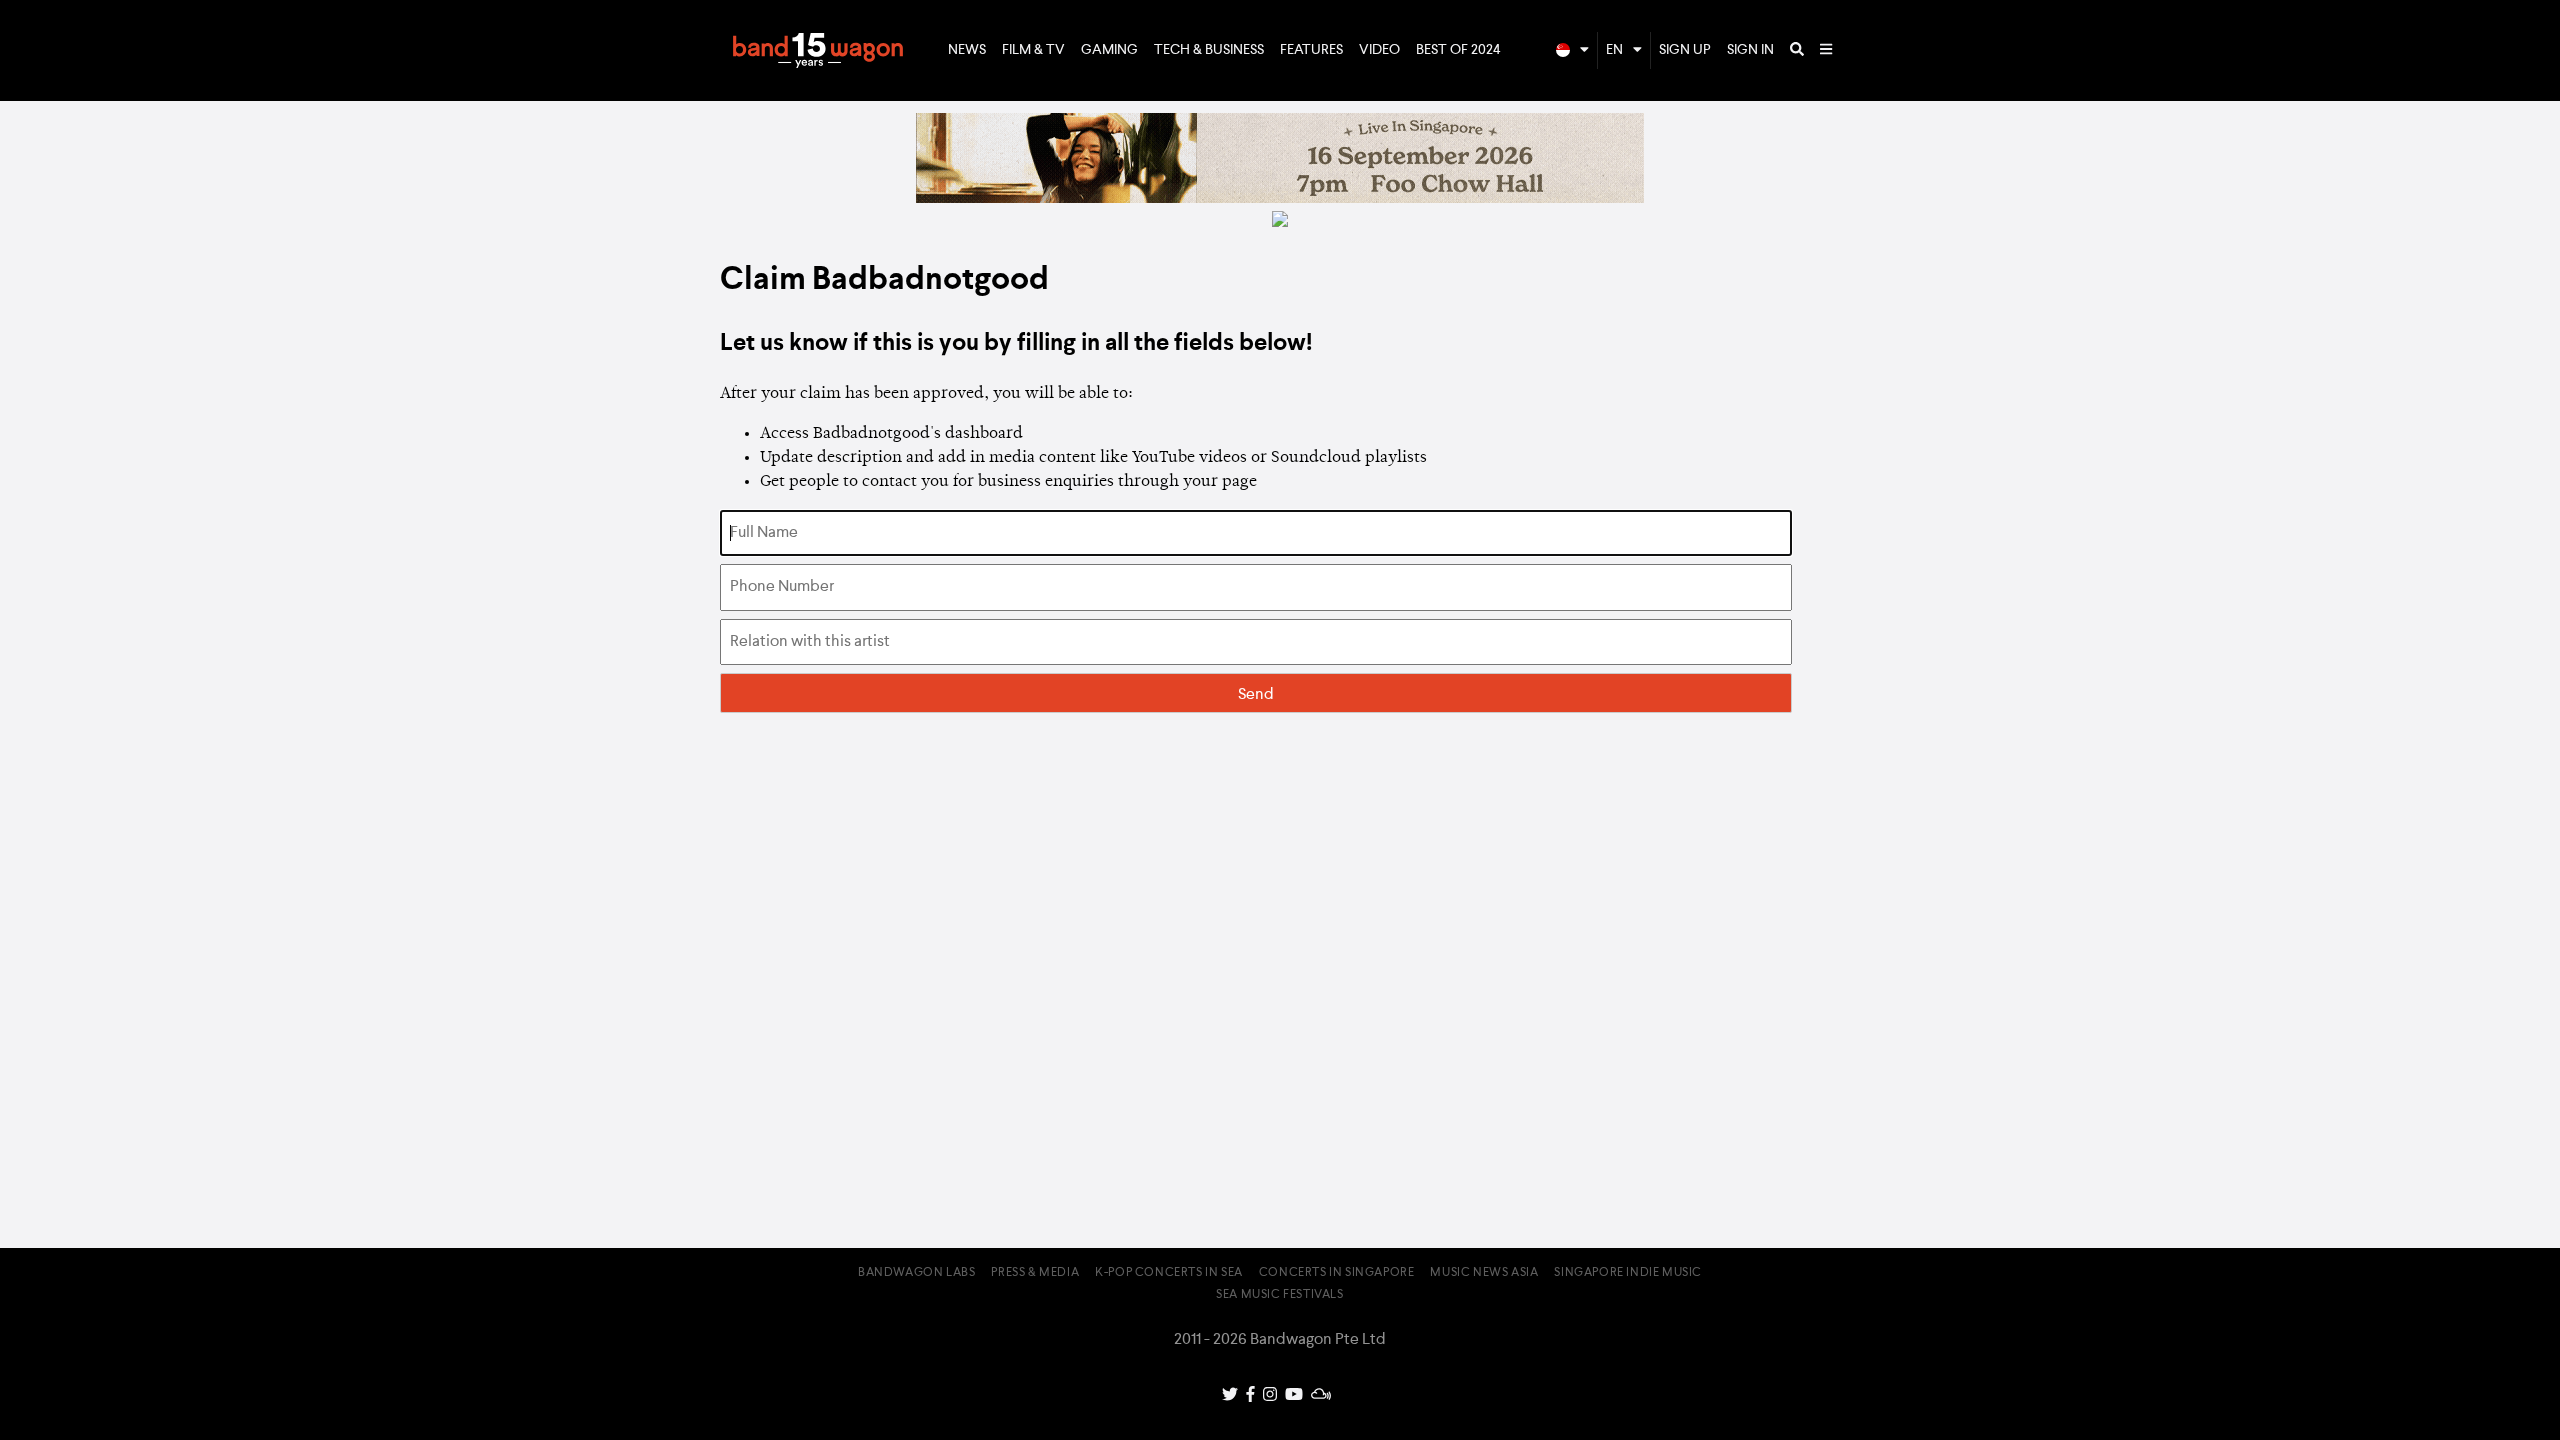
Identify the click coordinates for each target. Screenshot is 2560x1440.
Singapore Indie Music (1628, 1273)
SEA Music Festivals (1279, 1295)
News (967, 50)
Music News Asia (1484, 1273)
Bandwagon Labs (916, 1273)
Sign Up (1685, 50)
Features (1311, 50)
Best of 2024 (1458, 50)
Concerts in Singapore (1337, 1273)
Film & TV (1033, 50)
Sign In (1750, 50)
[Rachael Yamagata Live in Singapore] (1280, 199)
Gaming (1109, 50)
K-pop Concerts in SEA (1169, 1273)
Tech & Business (1209, 50)
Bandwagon (818, 51)
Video (1379, 50)
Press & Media (1035, 1273)
